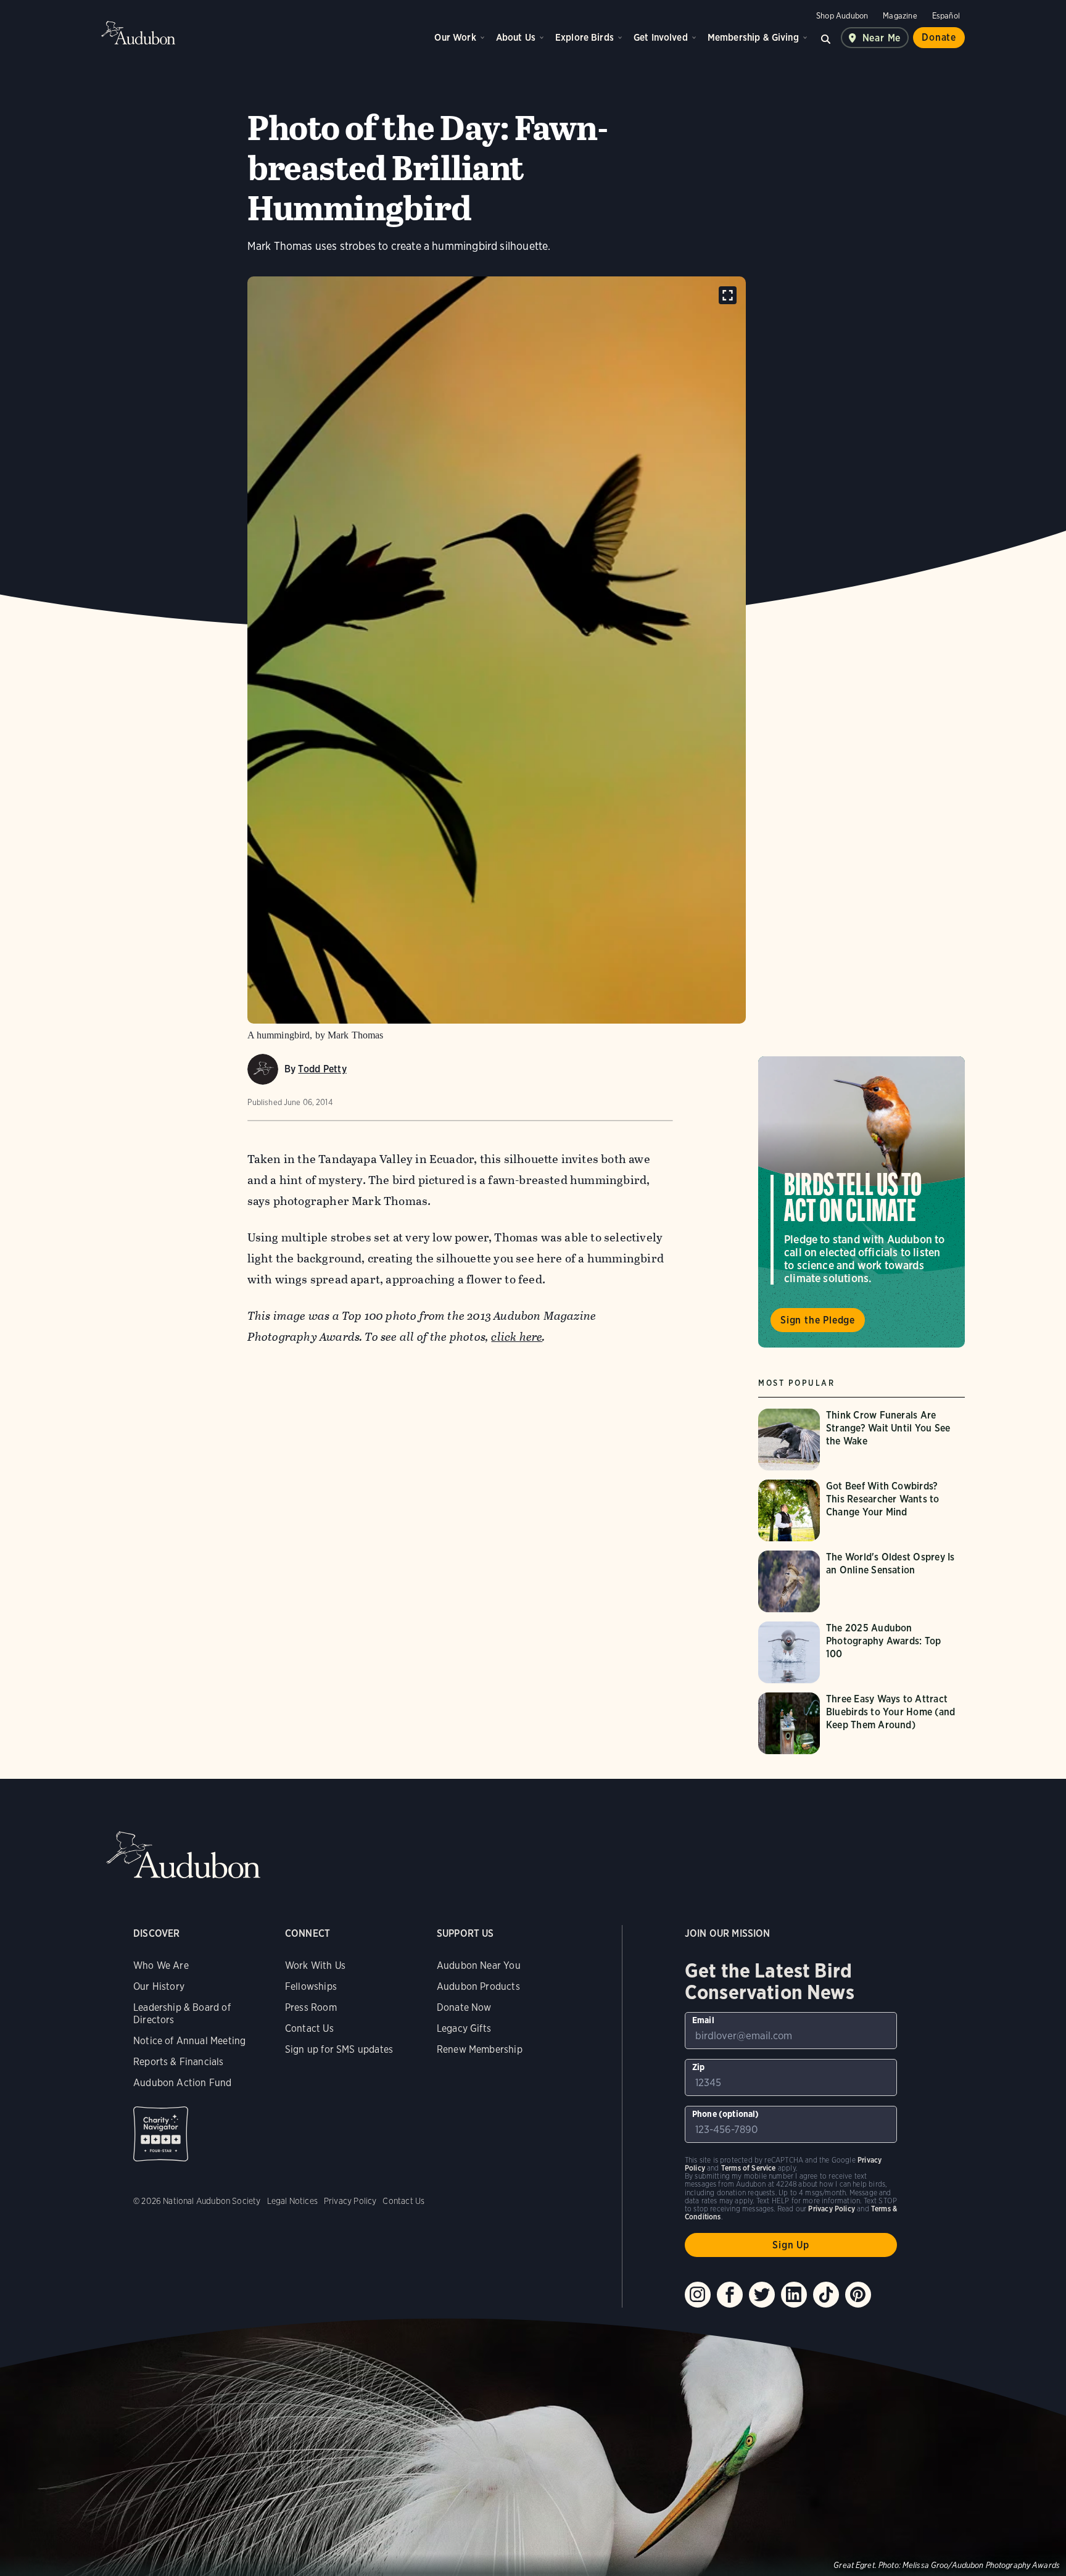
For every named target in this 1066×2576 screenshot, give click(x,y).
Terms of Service (749, 2168)
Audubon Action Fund (182, 2083)
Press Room (311, 2007)
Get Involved (661, 37)
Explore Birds (585, 37)
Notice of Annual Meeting (189, 2041)
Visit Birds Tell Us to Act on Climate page (861, 1202)
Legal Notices (292, 2201)
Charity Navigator (161, 2134)
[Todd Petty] (263, 1069)
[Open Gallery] (728, 295)
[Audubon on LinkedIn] (794, 2295)
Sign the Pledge (818, 1320)
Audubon (138, 33)
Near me (882, 38)
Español (946, 16)
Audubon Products (478, 1986)
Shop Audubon (842, 16)
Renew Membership (480, 2049)
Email (703, 2020)
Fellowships (311, 1986)
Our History (159, 1986)
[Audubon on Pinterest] (858, 2295)
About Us (516, 37)
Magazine (900, 16)
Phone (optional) (726, 2114)
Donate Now (464, 2007)
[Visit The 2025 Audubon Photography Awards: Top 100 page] (861, 1652)
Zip (699, 2067)
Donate (939, 37)
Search (826, 38)
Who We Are (161, 1965)
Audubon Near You (479, 1965)
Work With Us (315, 1965)
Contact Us (309, 2028)
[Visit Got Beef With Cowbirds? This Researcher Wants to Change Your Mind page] (861, 1510)
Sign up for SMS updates (339, 2049)
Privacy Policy (350, 2201)
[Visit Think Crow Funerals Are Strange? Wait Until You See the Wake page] (861, 1439)
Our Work (455, 37)
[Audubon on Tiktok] (826, 2295)
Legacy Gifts (464, 2028)
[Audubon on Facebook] (730, 2295)
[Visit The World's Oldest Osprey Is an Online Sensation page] (861, 1581)
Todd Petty (322, 1069)
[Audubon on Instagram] (698, 2295)
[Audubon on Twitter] (762, 2295)
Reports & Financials (179, 2062)
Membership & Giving (753, 37)
